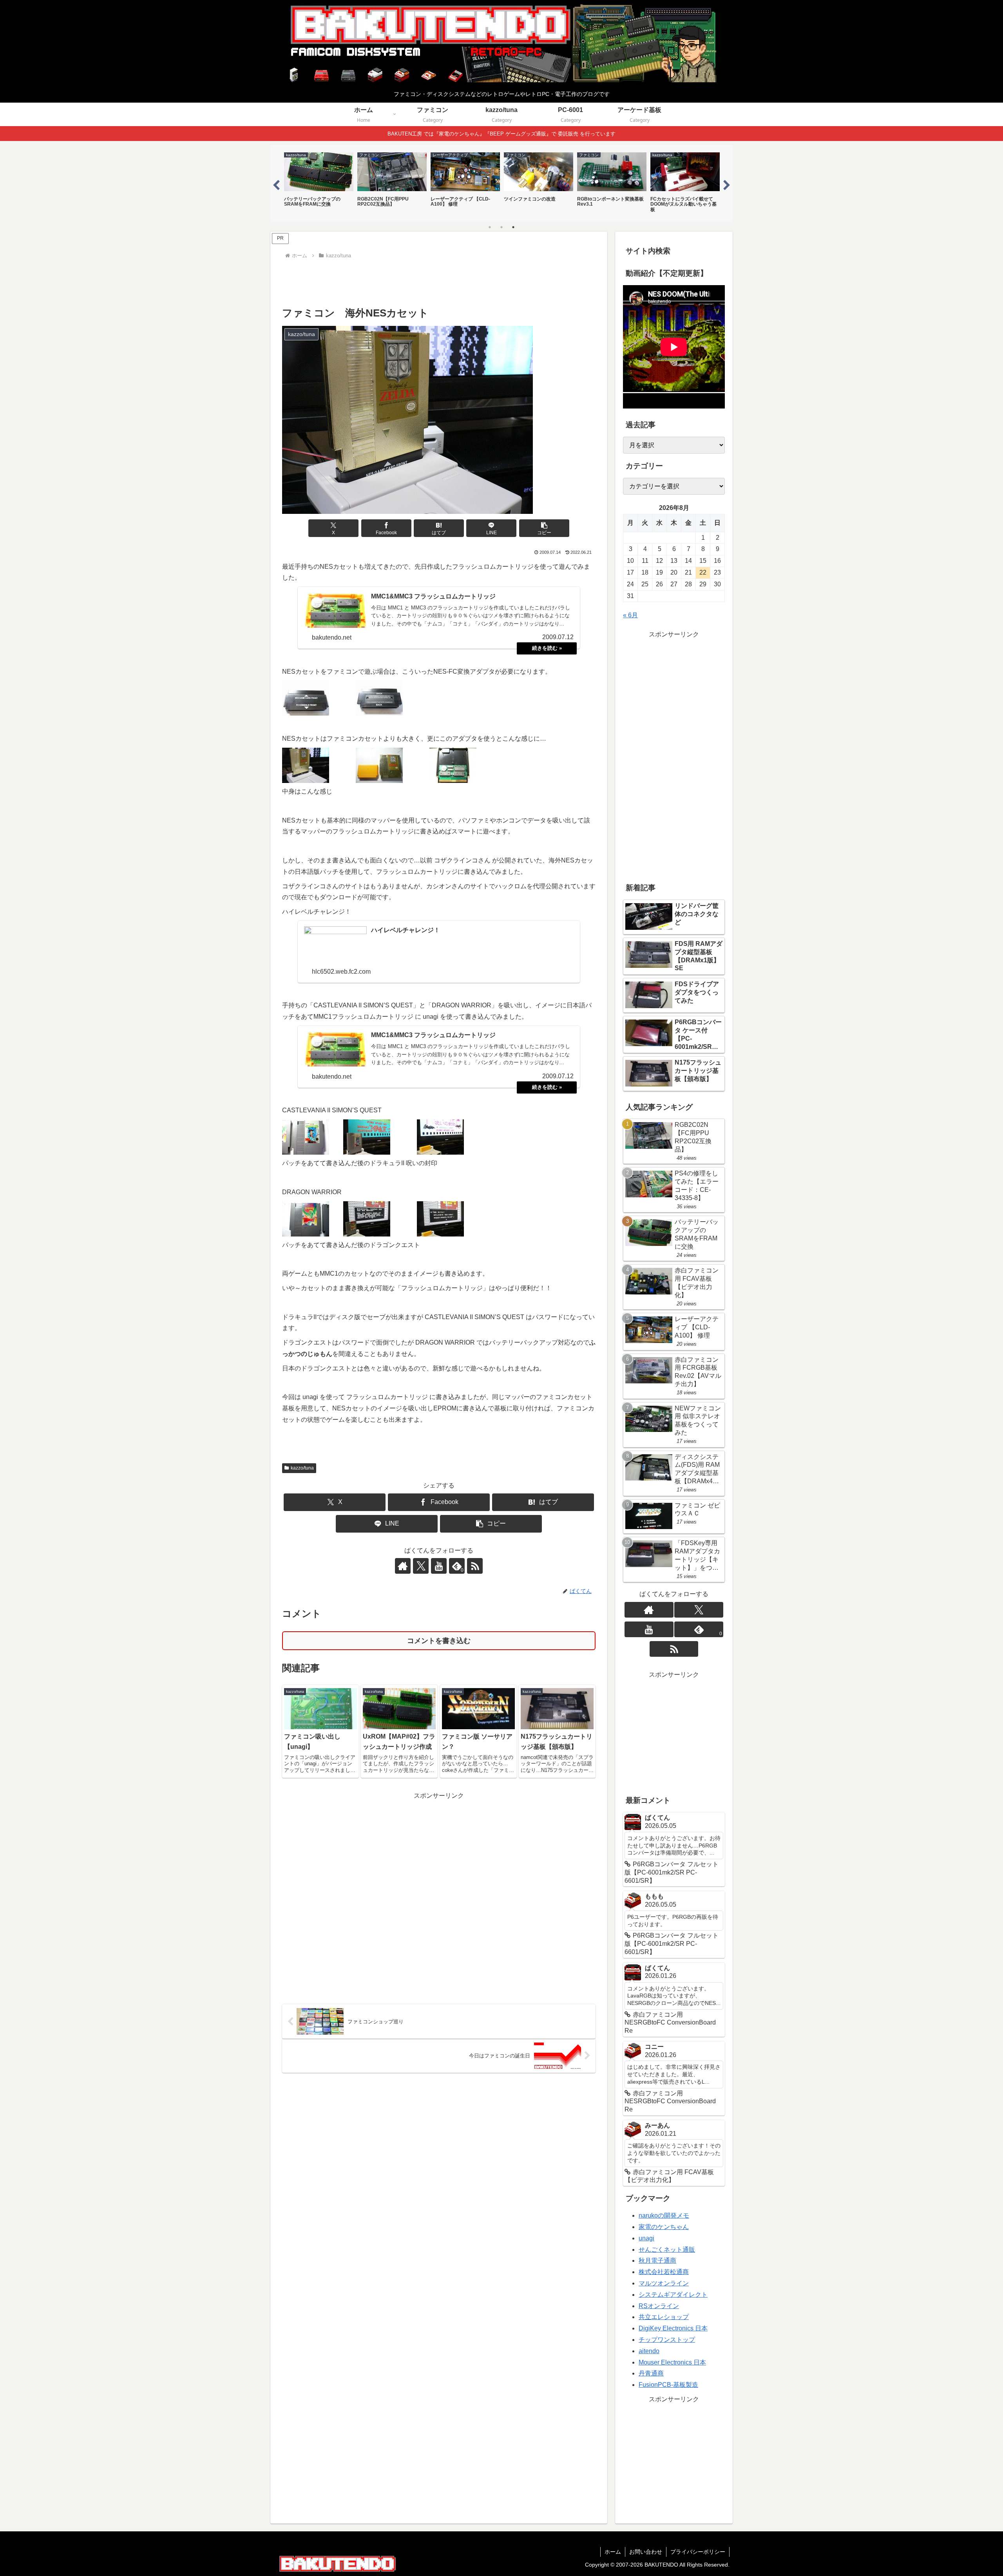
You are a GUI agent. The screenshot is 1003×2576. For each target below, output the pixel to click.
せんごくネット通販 (667, 2250)
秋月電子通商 (657, 2261)
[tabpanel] (319, 183)
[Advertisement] (439, 283)
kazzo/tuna (302, 1468)
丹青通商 (651, 2373)
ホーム (613, 2552)
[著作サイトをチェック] (403, 1566)
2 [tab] (501, 227)
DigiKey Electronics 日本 (673, 2328)
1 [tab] (490, 227)
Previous (276, 184)
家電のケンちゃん (664, 2227)
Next (727, 184)
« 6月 (630, 615)
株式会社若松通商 (664, 2272)
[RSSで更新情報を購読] (475, 1566)
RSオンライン (659, 2306)
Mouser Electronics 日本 (672, 2362)
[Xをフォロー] (421, 1566)
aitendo (649, 2351)
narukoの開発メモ (664, 2215)
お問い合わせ (646, 2552)
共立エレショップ (664, 2317)
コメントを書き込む (439, 1641)
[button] (544, 528)
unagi (646, 2238)
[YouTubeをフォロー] (439, 1566)
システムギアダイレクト (673, 2295)
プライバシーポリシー (698, 2552)
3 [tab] (513, 227)
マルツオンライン (664, 2283)
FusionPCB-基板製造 (668, 2385)
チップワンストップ (667, 2340)
